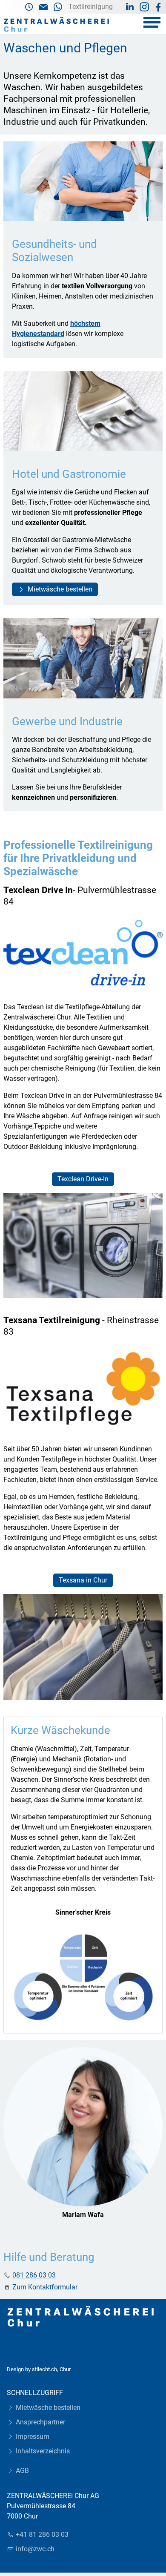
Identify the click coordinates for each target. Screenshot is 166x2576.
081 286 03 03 (34, 2275)
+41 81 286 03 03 (42, 2534)
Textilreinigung (91, 7)
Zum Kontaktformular (45, 2287)
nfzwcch (36, 2549)
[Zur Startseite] (57, 25)
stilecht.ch (44, 2369)
